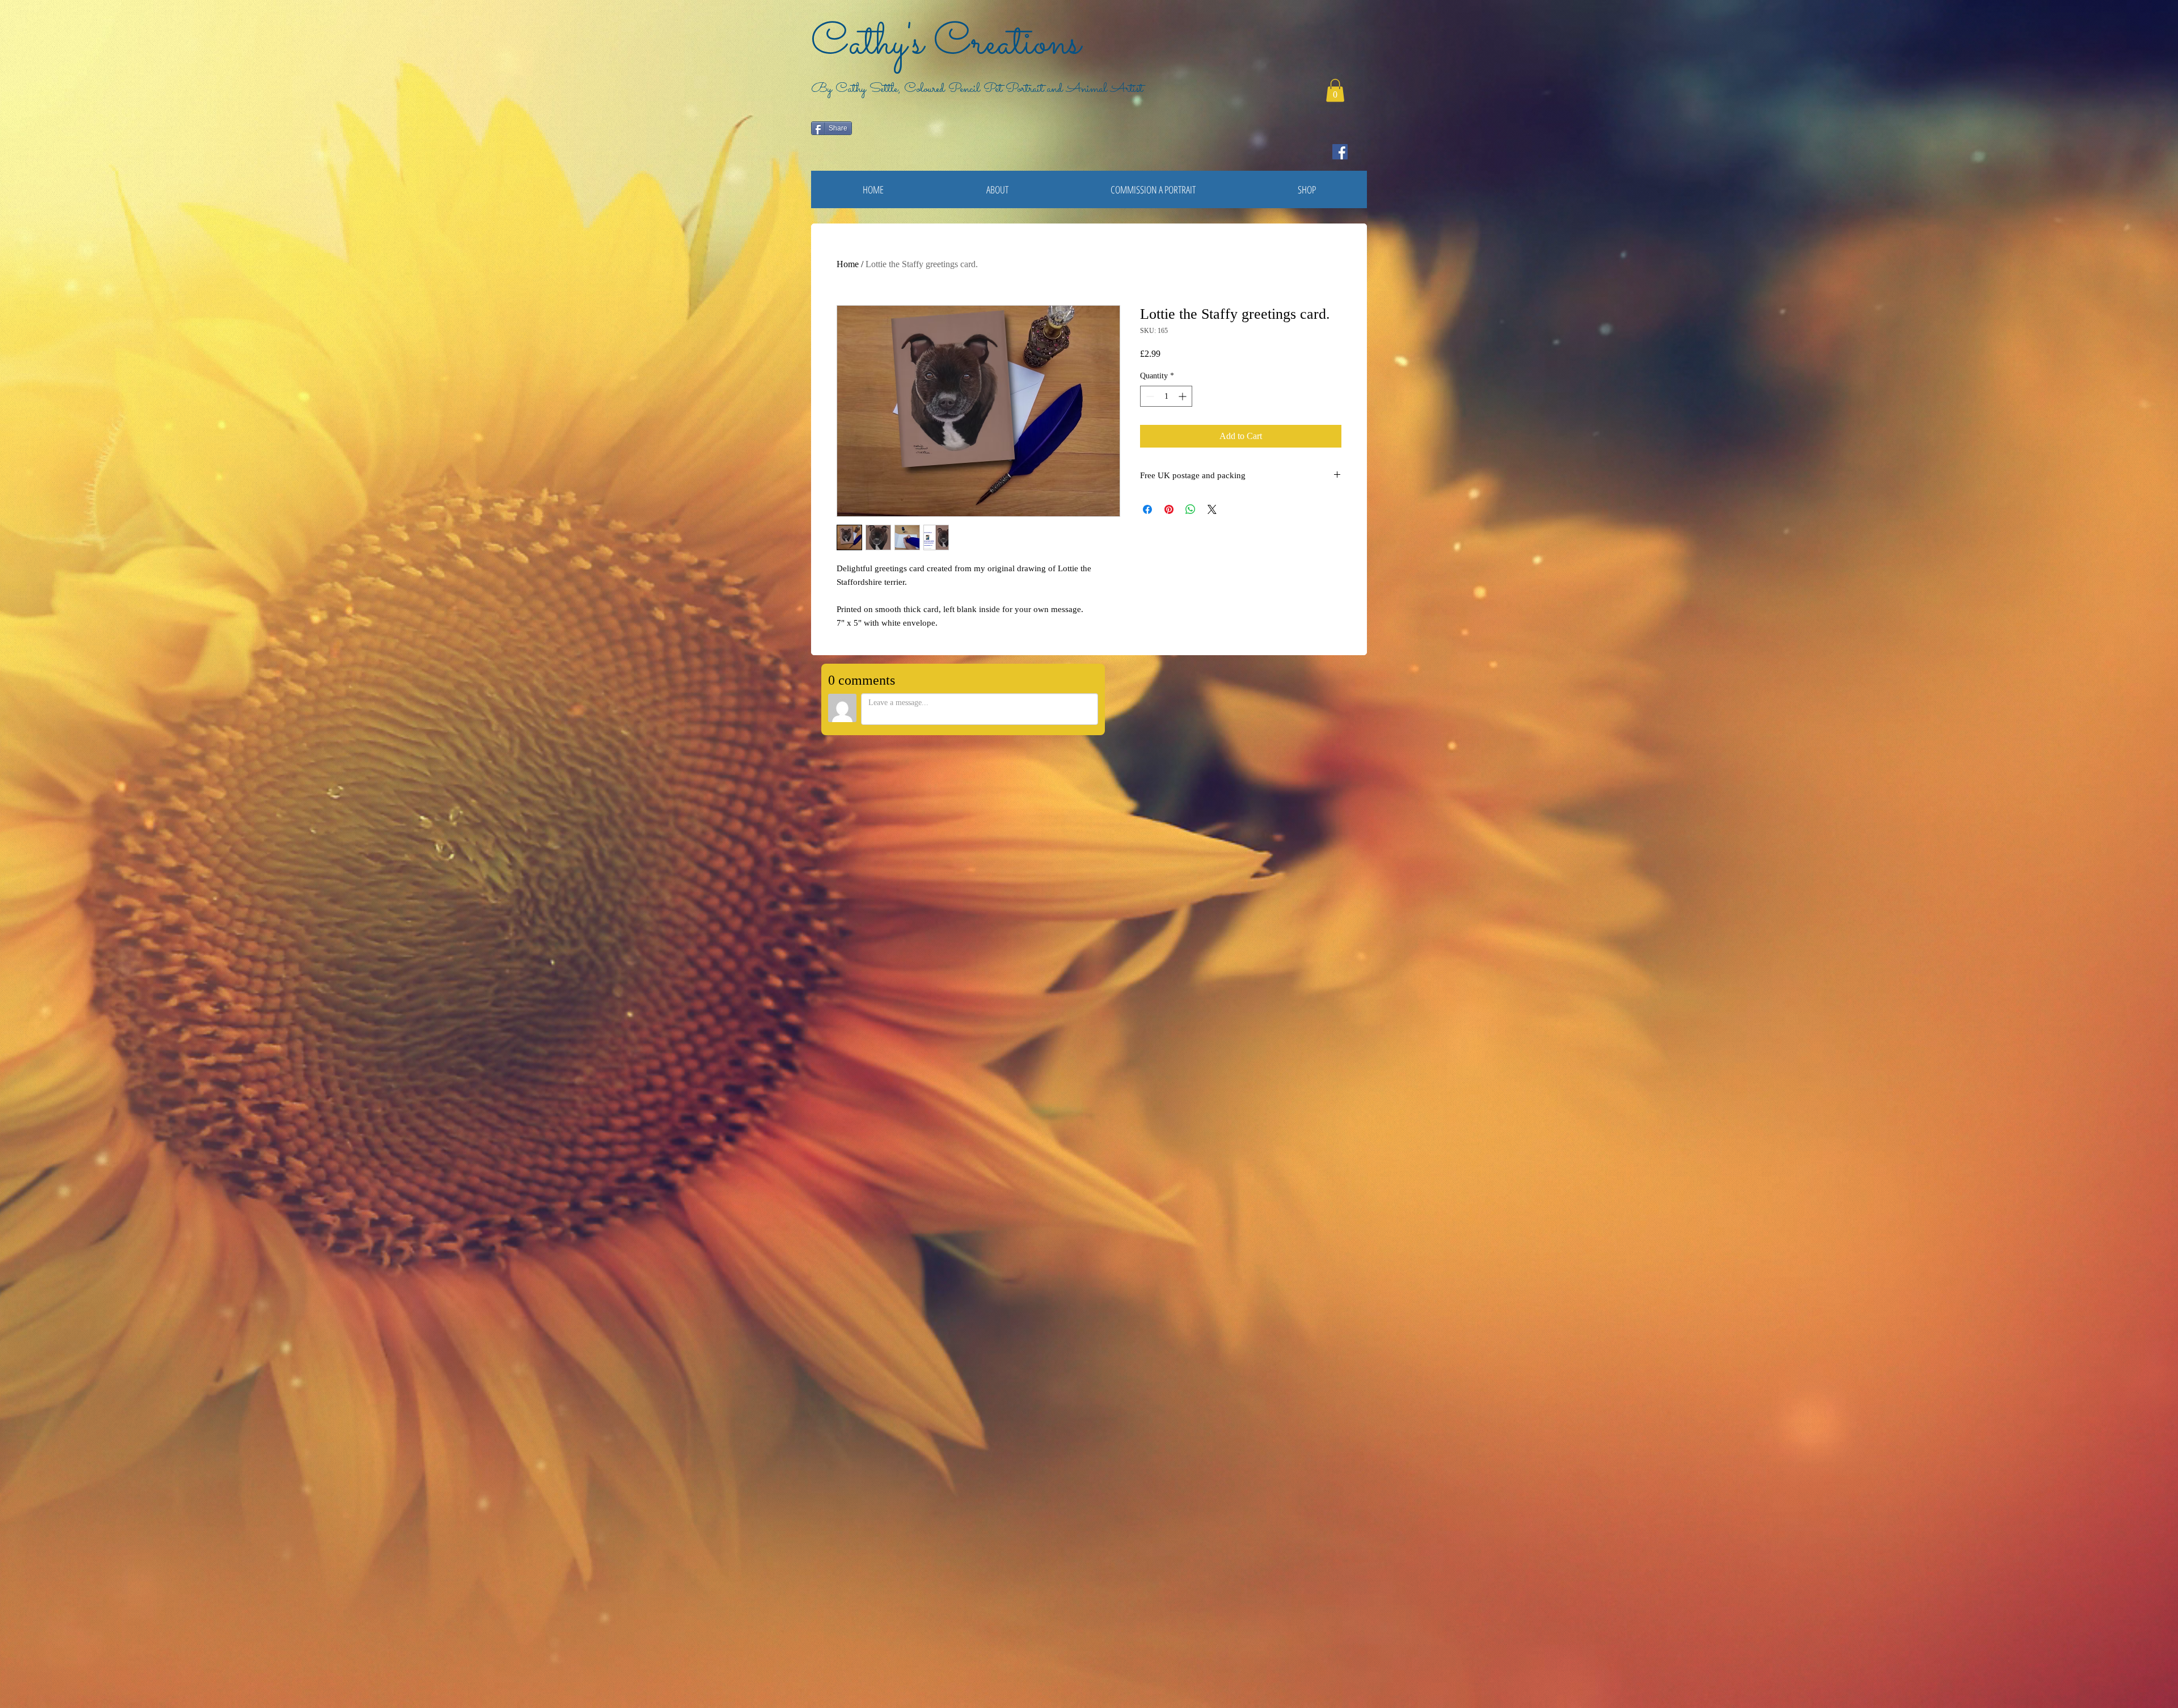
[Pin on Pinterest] (1169, 509)
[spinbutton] (1166, 396)
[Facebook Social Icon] (1340, 152)
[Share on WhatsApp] (1191, 509)
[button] (1335, 90)
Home (848, 264)
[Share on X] (1212, 509)
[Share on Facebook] (1147, 509)
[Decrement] (1149, 396)
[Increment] (1183, 396)
